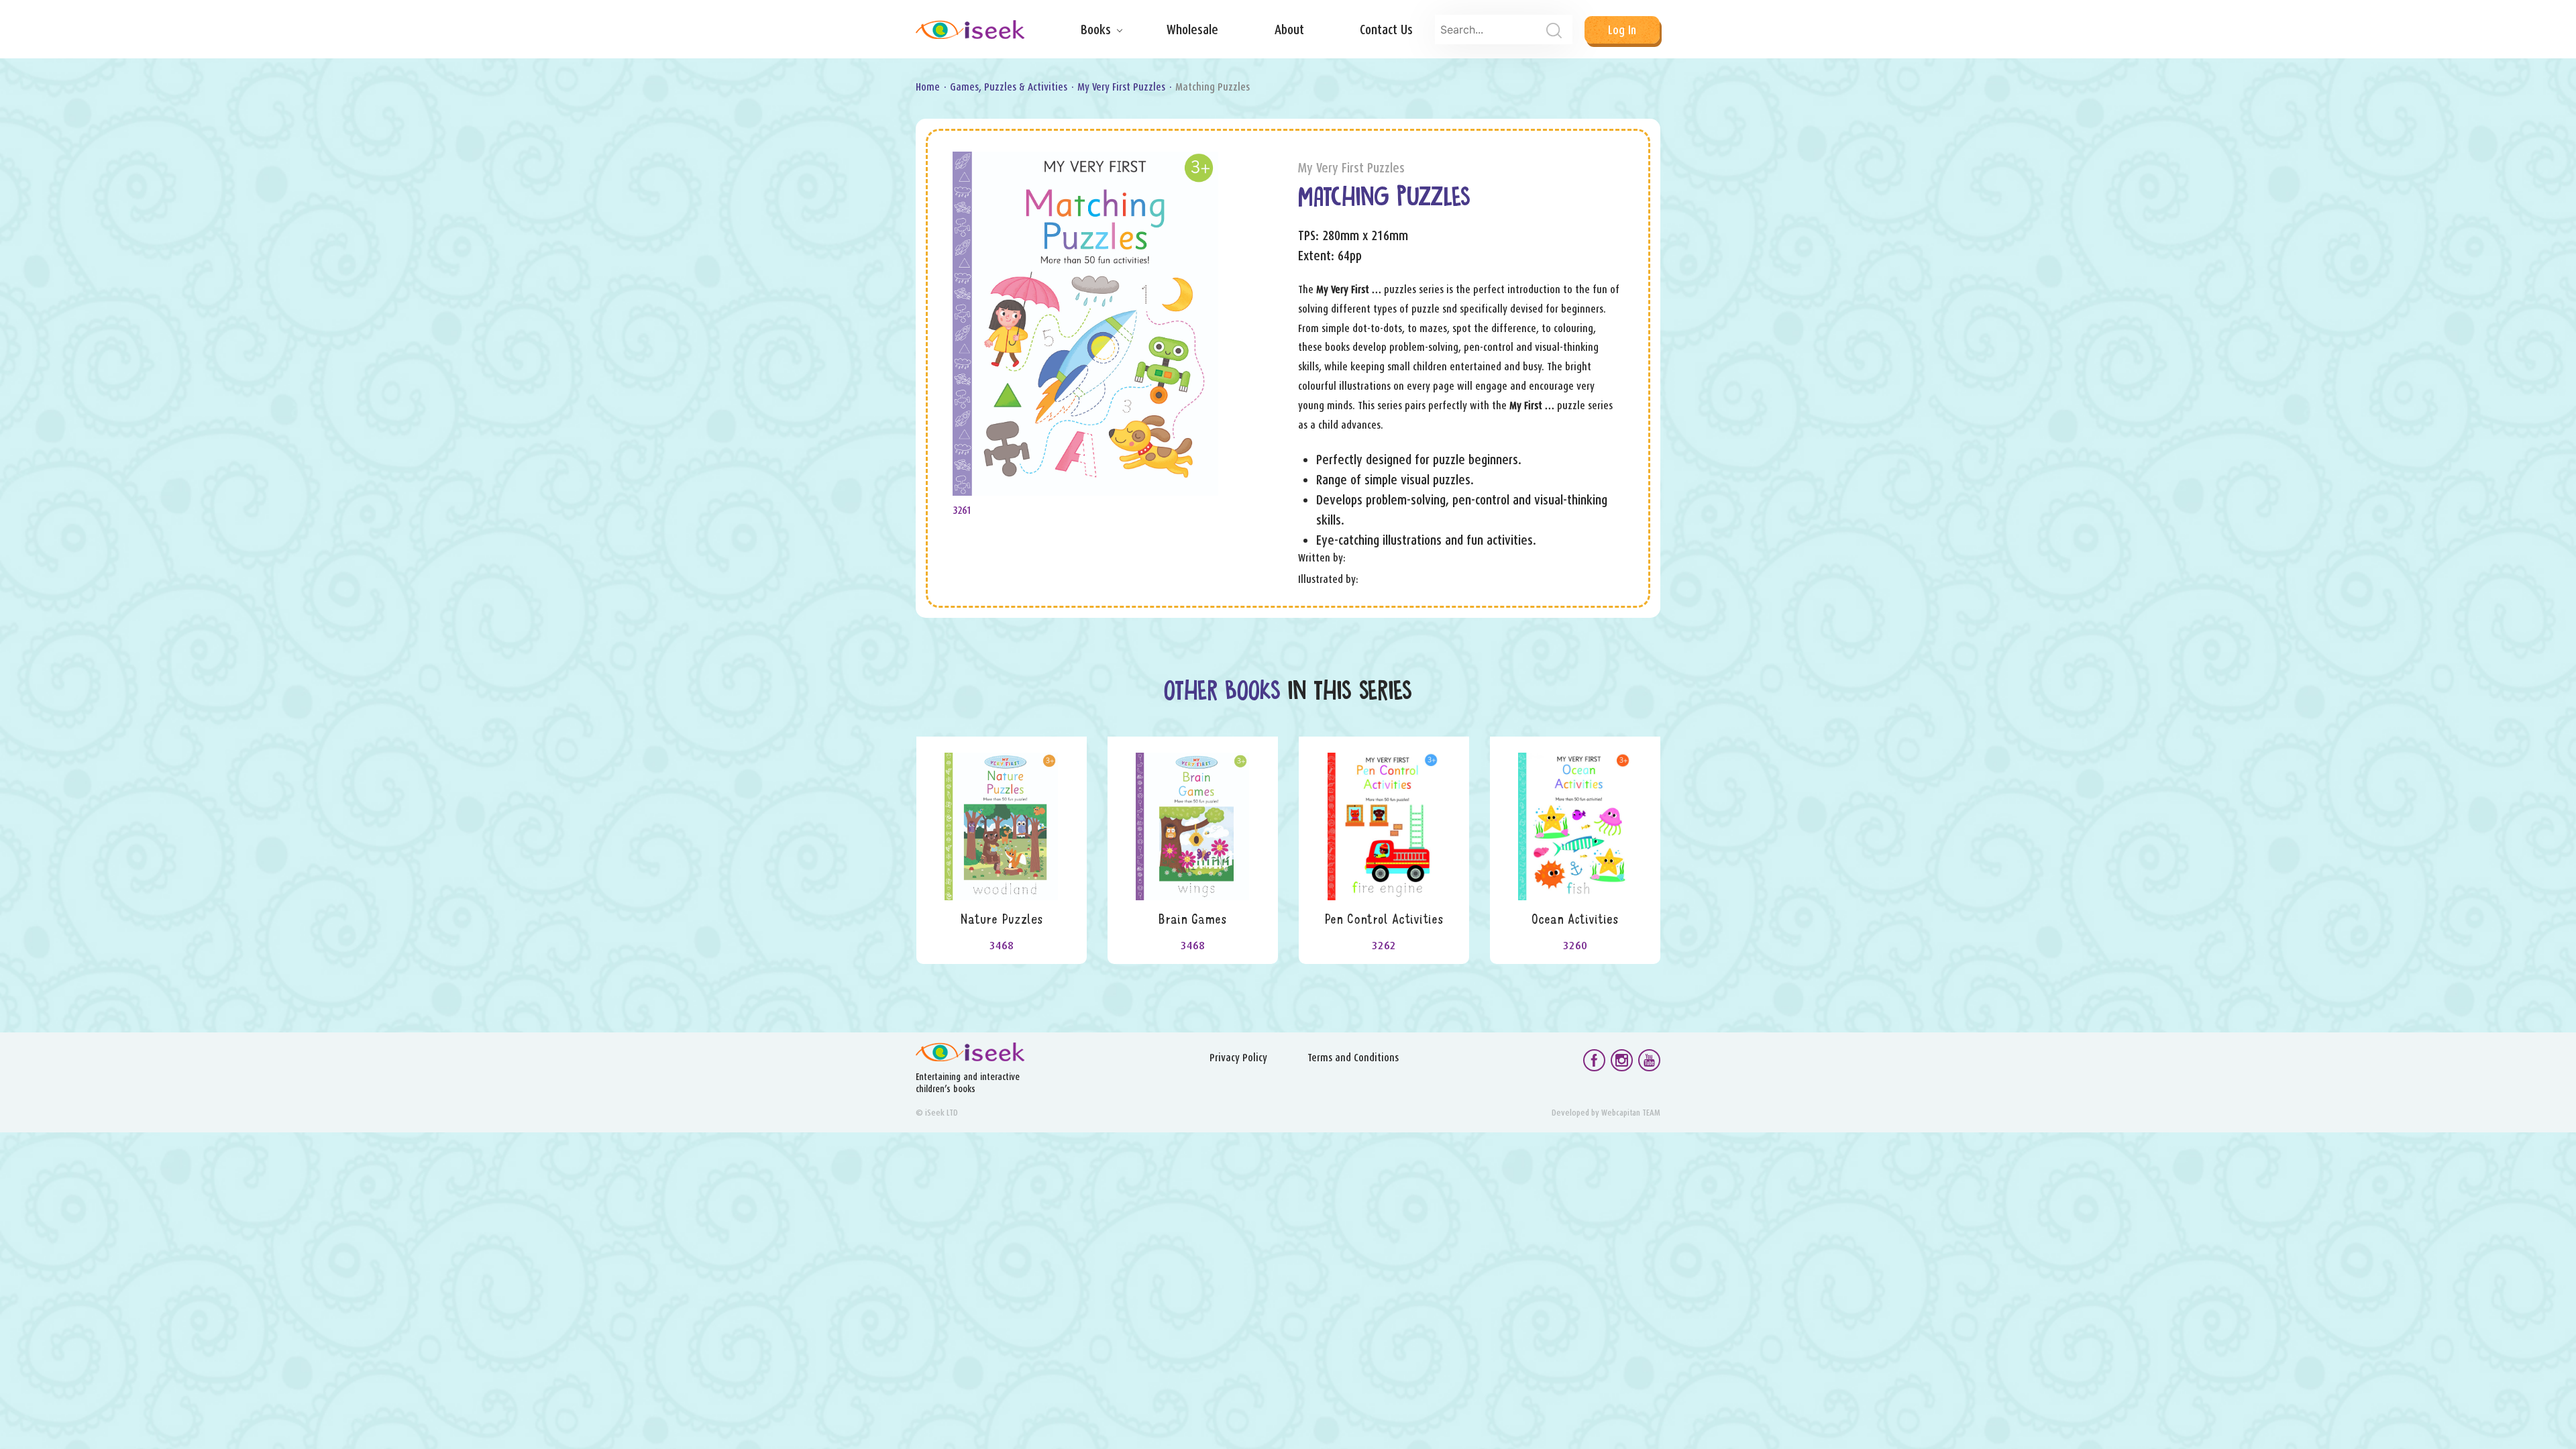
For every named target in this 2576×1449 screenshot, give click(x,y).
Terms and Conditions (1353, 1058)
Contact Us (1386, 30)
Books (1096, 30)
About (1289, 30)
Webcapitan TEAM (1631, 1113)
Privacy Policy (1238, 1058)
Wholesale (1192, 30)
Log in (1622, 30)
